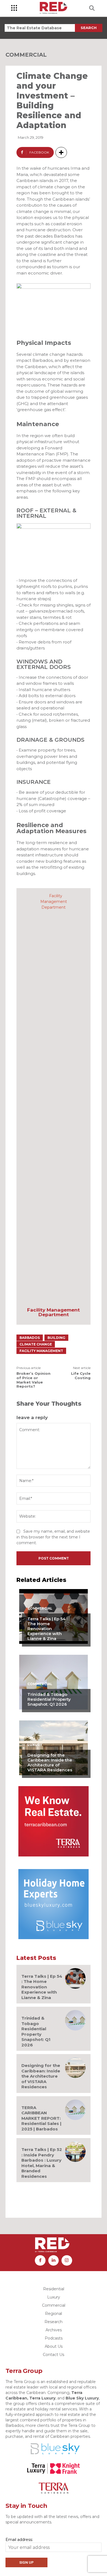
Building (56, 1338)
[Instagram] (67, 2260)
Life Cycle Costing (81, 1376)
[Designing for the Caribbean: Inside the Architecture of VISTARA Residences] (54, 1748)
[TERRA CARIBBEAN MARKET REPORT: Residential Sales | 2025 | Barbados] (75, 2110)
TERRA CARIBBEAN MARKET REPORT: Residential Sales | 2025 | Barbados (41, 2118)
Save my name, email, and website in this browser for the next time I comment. (53, 1537)
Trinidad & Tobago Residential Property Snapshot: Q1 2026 (49, 1699)
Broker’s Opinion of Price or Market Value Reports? (33, 1380)
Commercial (26, 55)
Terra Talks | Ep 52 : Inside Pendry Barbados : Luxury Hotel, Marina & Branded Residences (42, 2163)
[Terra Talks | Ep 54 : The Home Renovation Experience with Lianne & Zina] (75, 1978)
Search (89, 28)
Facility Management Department (54, 1312)
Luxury (35, 1745)
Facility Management (41, 1351)
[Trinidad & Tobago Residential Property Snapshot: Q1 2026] (54, 1682)
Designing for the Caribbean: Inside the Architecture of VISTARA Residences (50, 1762)
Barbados (30, 1338)
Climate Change (36, 1344)
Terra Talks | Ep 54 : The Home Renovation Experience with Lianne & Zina (47, 1629)
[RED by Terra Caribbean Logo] (54, 8)
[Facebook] (40, 2260)
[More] (61, 152)
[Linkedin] (54, 2260)
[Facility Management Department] (54, 1098)
